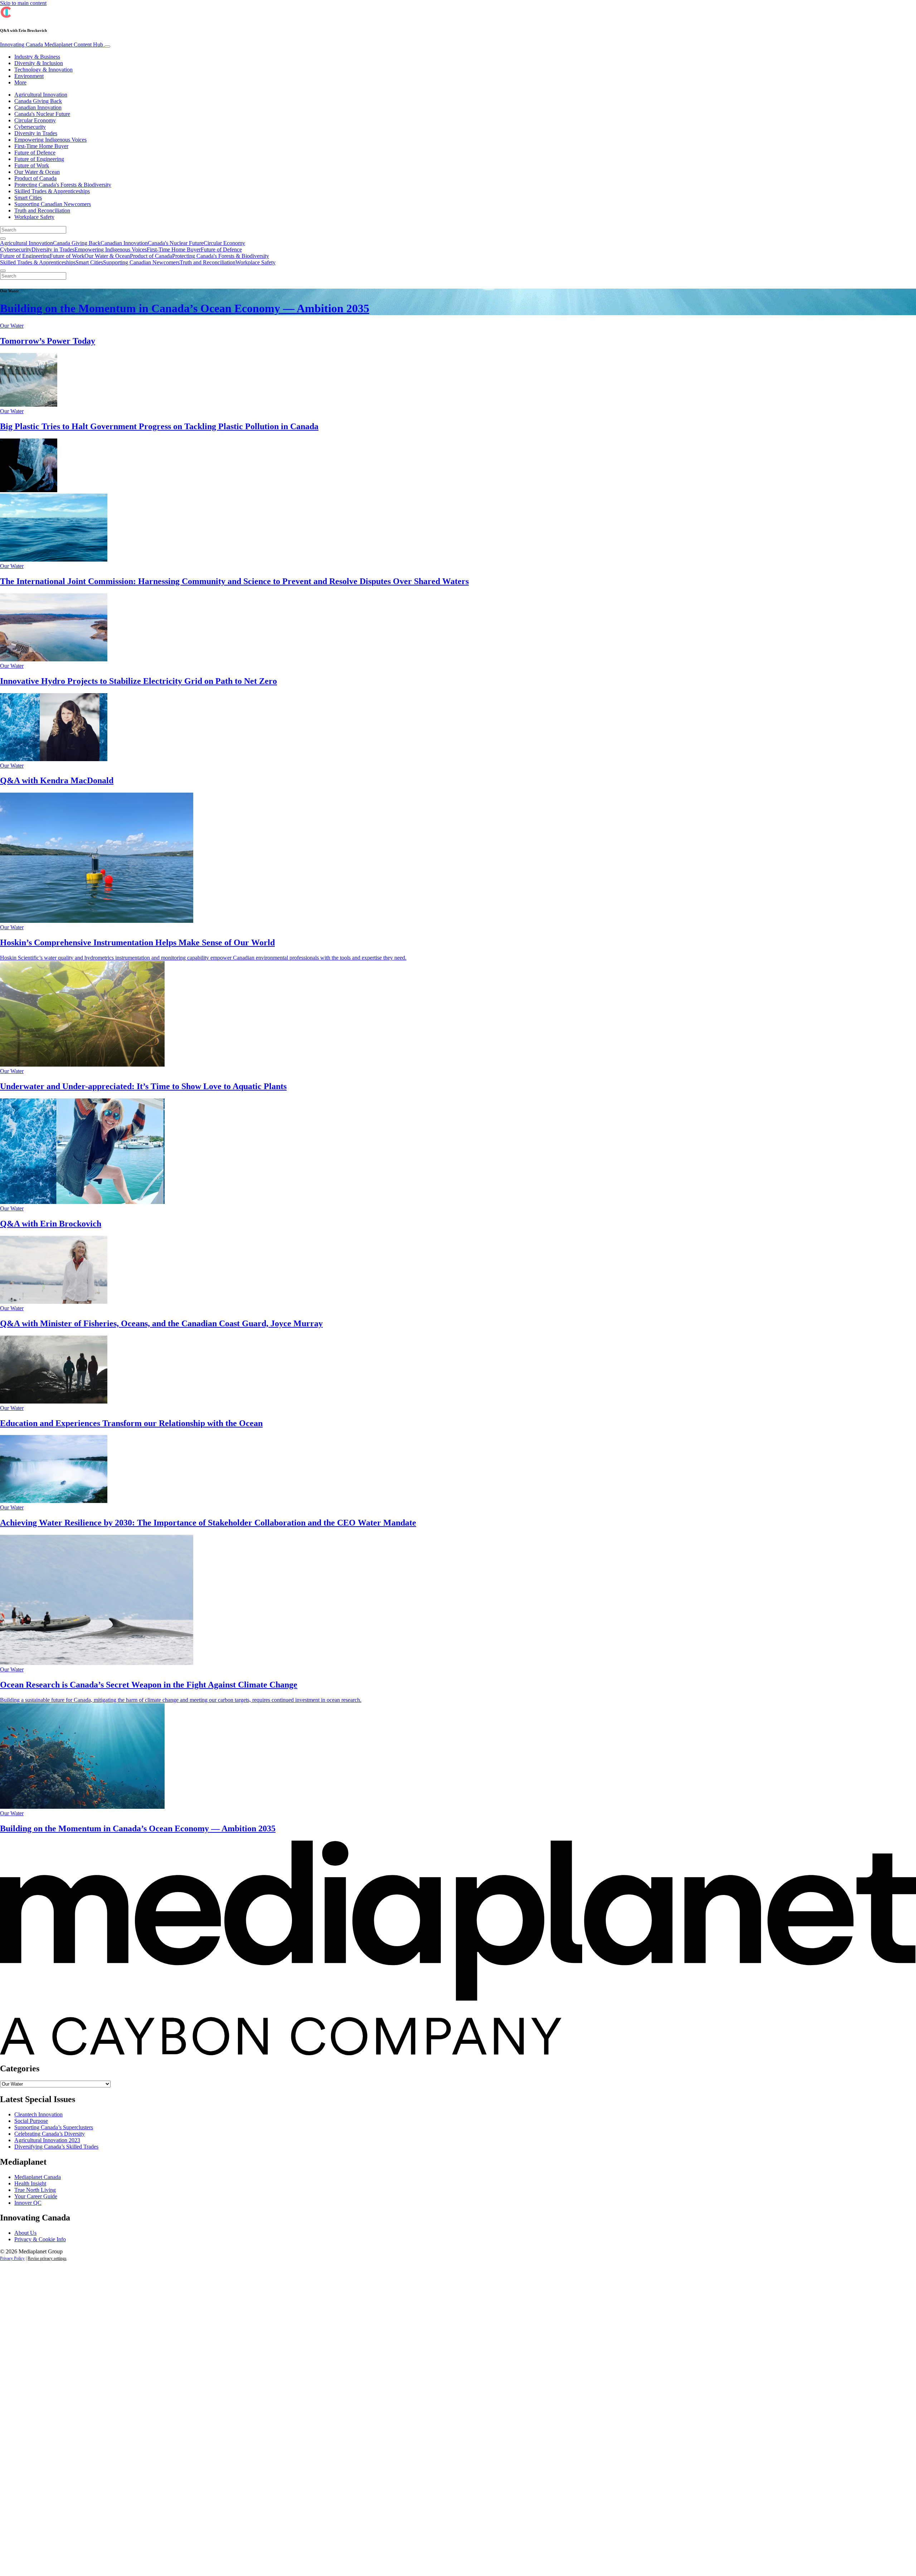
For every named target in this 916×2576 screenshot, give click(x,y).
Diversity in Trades (36, 133)
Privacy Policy (12, 2258)
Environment (29, 76)
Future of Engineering (39, 159)
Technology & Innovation (43, 70)
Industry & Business (37, 57)
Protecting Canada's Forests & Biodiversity (63, 185)
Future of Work (32, 165)
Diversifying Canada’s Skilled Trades (56, 2147)
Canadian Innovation (38, 107)
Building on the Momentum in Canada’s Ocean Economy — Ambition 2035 (185, 308)
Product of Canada (35, 178)
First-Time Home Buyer (41, 146)
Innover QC (28, 2203)
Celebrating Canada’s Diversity (50, 2134)
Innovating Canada (52, 45)
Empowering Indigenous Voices (50, 140)
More (20, 82)
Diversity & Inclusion (39, 63)
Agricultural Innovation (41, 95)
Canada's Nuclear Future (42, 114)
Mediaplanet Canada (38, 2177)
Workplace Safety (34, 217)
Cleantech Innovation (38, 2114)
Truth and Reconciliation (42, 210)
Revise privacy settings (47, 2258)
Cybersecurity (30, 127)
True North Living (35, 2190)
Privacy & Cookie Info (40, 2239)
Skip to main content (23, 3)
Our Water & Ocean (37, 172)
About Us (25, 2233)
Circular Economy (35, 120)
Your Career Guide (36, 2196)
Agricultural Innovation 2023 (47, 2140)
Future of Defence (35, 153)
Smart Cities (28, 198)
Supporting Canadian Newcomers (53, 204)
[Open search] (3, 239)
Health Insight (30, 2183)
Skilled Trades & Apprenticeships (52, 191)
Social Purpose (31, 2121)
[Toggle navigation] (107, 46)
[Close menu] (3, 271)
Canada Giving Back (38, 101)
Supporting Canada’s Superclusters (54, 2127)
